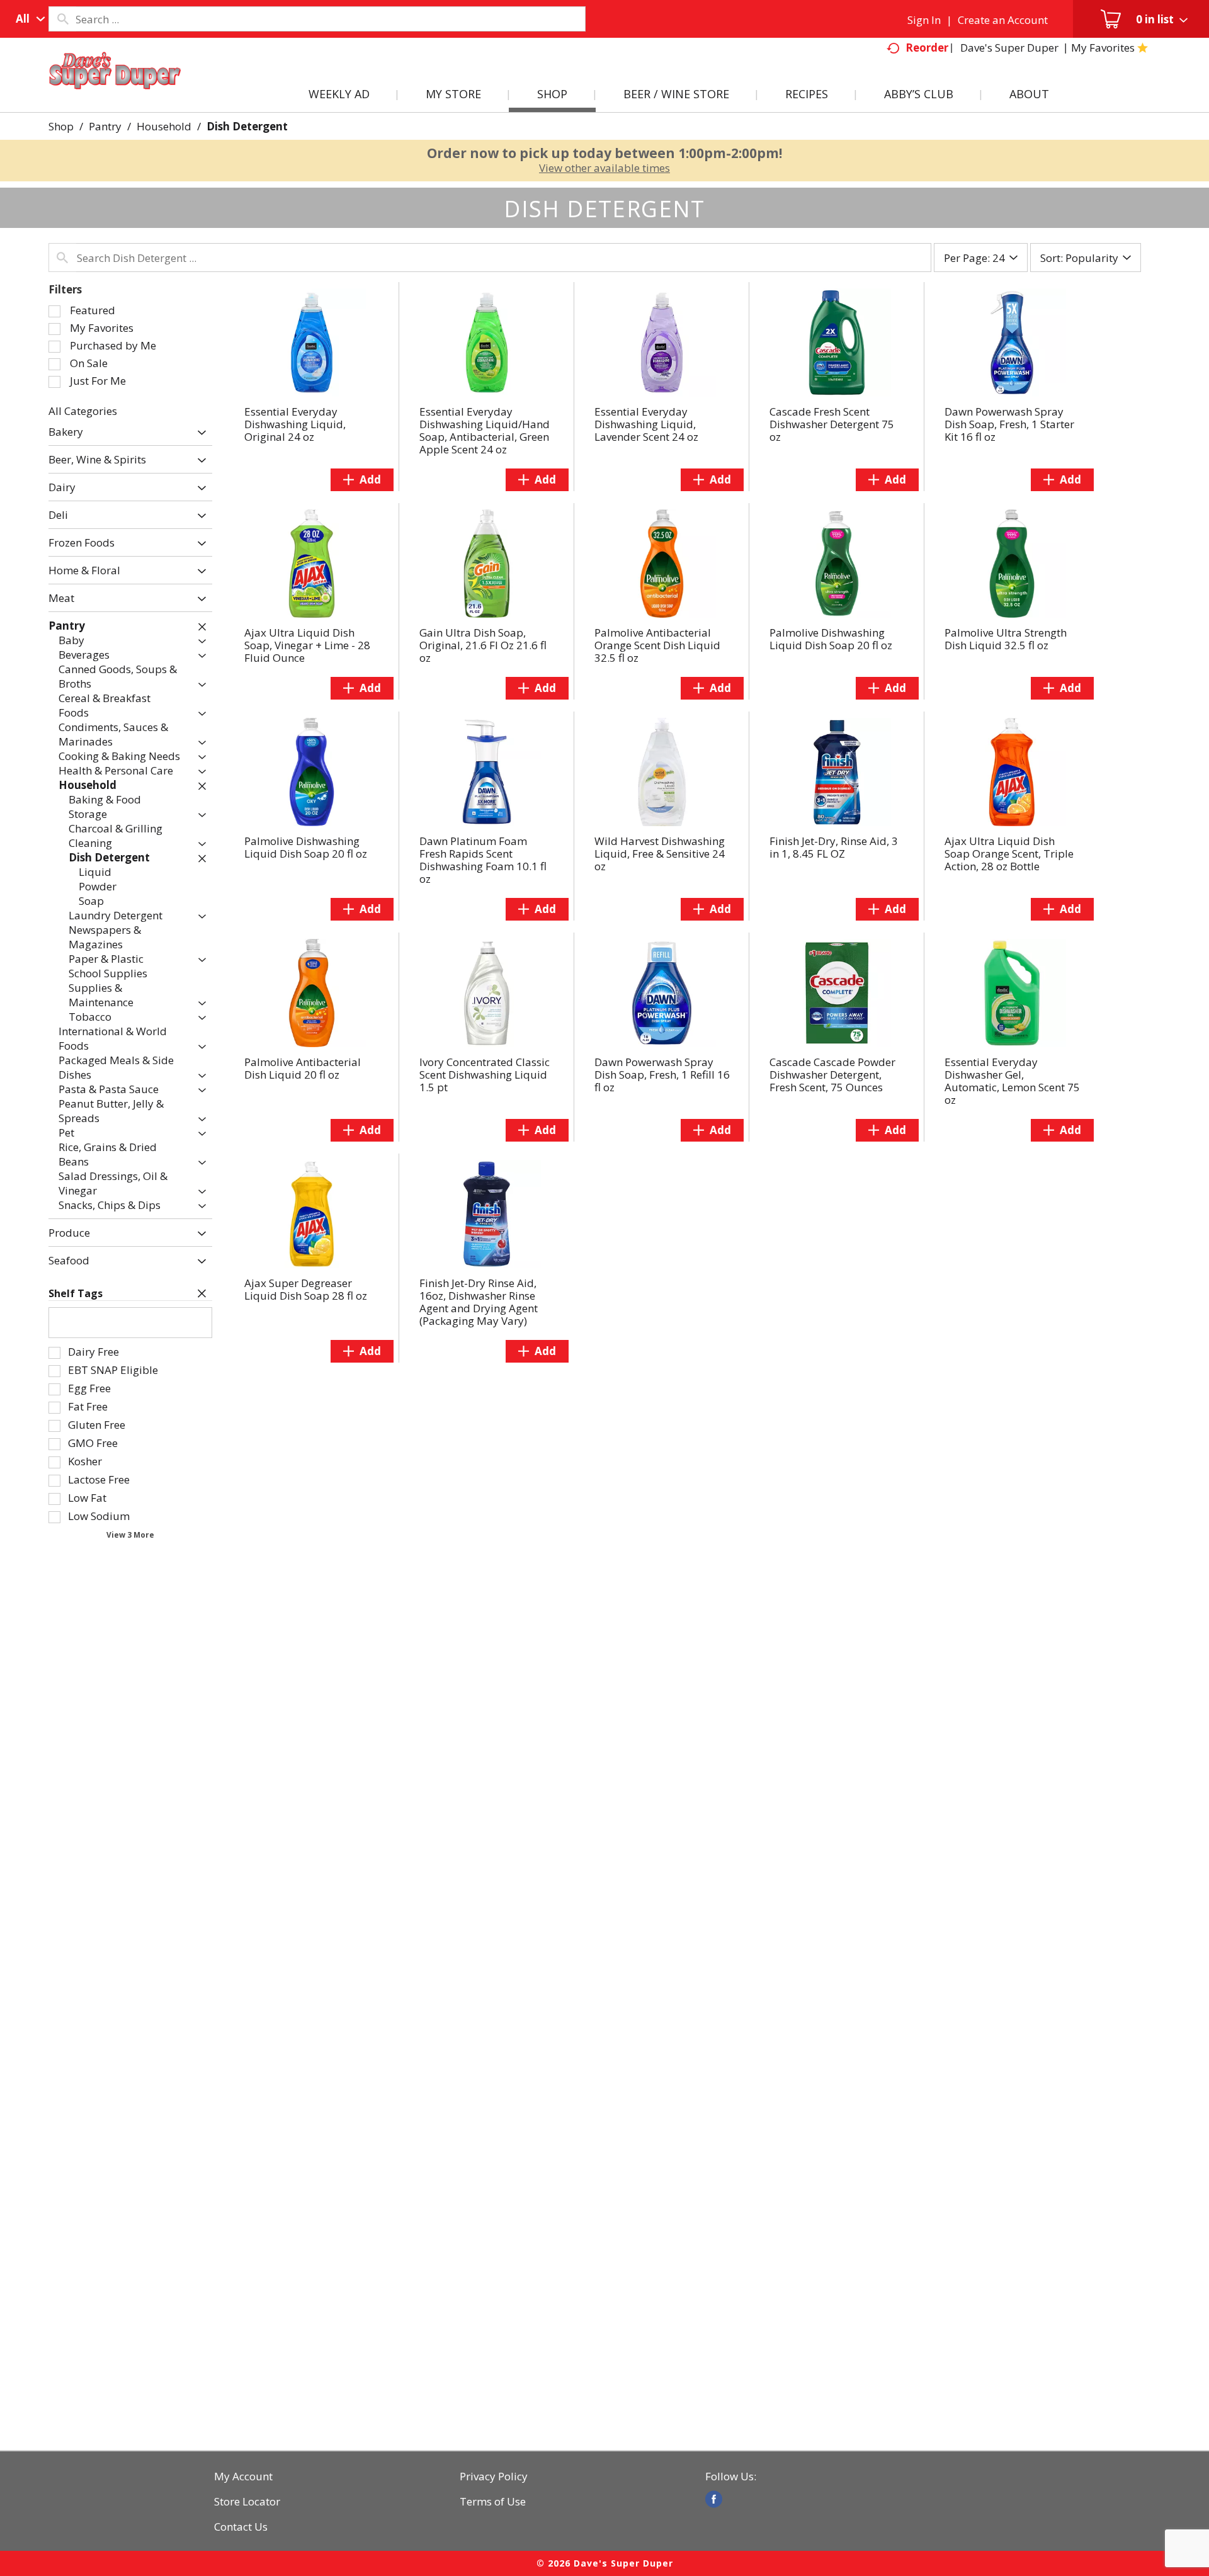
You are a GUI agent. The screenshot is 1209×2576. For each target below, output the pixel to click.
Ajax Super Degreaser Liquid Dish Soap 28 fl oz (306, 1289)
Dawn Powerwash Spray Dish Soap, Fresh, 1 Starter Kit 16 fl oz (1009, 424)
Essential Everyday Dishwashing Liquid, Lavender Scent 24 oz (646, 424)
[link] (714, 2499)
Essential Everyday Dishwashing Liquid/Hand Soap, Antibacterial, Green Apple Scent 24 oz (485, 430)
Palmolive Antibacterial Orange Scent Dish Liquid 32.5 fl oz (657, 645)
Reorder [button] (927, 48)
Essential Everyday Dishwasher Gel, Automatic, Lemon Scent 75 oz (1012, 1081)
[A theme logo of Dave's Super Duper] (115, 86)
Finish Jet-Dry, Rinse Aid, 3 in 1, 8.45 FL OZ (834, 847)
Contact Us (241, 2527)
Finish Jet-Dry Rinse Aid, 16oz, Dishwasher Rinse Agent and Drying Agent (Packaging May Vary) (479, 1302)
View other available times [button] (604, 168)
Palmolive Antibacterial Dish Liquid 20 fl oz (303, 1068)
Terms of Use (493, 2502)
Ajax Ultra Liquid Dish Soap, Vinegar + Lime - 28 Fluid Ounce (307, 645)
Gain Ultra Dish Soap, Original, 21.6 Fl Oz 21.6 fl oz (483, 645)
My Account (243, 2477)
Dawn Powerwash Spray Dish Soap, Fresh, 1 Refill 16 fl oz (662, 1075)
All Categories (83, 411)
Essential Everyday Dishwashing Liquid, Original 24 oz (295, 424)
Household (164, 126)
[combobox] (27, 19)
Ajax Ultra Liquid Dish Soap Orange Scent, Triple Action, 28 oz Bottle (1009, 854)
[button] (199, 433)
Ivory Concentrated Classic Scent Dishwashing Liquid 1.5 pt (485, 1075)
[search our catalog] (62, 19)
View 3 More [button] (130, 1535)
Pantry (105, 126)
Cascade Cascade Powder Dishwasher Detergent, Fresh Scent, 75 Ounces (832, 1075)
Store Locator (247, 2502)
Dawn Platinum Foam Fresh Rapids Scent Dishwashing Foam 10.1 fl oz (483, 860)
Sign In (924, 20)
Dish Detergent (247, 126)
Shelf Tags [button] (76, 1293)
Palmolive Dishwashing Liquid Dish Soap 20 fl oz (831, 639)
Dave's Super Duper (1009, 48)
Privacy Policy (494, 2477)
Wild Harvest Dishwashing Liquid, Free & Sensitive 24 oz (660, 854)
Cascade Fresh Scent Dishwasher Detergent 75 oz (832, 424)
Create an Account (1003, 20)
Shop (61, 126)
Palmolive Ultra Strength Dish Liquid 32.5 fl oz (1006, 639)
